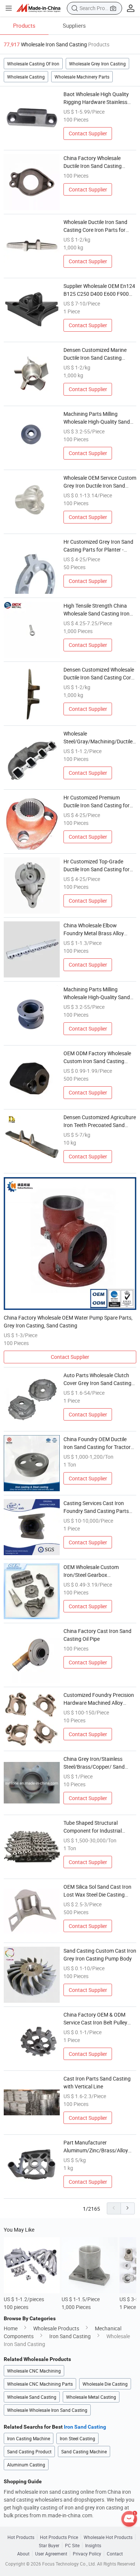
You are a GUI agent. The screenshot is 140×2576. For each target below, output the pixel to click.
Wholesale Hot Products (108, 2537)
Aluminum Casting (26, 2465)
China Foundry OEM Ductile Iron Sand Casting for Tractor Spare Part (97, 1443)
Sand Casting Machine (84, 2451)
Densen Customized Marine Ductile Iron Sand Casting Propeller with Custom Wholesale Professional (95, 354)
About (23, 2554)
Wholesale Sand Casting (32, 2397)
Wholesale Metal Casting (91, 2397)
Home (11, 2328)
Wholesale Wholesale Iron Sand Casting (47, 2410)
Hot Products (21, 2537)
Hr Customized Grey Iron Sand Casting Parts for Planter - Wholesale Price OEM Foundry (98, 546)
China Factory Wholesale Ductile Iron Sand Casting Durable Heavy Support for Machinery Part (94, 162)
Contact (115, 2554)
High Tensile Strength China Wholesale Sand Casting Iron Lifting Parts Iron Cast (97, 610)
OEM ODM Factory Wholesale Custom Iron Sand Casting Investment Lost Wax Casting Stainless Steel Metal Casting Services (97, 1057)
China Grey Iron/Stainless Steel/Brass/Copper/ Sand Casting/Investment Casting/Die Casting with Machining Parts (94, 1763)
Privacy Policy (87, 2554)
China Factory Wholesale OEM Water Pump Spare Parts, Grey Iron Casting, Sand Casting (68, 1321)
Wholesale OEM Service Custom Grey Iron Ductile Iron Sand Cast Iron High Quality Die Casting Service (100, 482)
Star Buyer (49, 2545)
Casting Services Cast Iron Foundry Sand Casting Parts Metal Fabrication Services (96, 1507)
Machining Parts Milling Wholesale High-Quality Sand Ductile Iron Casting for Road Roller (97, 418)
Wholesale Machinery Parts (82, 77)
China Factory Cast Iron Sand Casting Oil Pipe (97, 1635)
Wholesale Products (56, 2328)
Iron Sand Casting (70, 2336)
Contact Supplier (88, 133)
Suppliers (74, 25)
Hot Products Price (59, 2537)
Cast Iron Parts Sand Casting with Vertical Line (97, 2082)
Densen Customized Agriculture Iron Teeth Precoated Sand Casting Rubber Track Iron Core (100, 1121)
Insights (93, 2545)
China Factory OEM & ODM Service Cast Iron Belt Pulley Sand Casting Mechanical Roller (100, 2019)
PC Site (72, 2545)
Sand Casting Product (29, 2451)
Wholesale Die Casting (105, 2384)
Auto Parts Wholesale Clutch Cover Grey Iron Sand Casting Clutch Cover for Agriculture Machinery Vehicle (97, 1379)
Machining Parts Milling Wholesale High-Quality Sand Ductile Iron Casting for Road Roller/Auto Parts (97, 993)
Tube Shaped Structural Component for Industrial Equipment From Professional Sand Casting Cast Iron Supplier (98, 1827)
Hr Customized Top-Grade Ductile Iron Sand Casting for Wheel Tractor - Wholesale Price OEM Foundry (99, 865)
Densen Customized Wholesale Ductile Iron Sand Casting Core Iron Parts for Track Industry (99, 674)
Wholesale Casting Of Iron (33, 64)
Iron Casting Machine (29, 2438)
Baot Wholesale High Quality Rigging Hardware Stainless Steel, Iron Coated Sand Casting (100, 98)
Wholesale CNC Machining (34, 2371)
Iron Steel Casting (77, 2438)
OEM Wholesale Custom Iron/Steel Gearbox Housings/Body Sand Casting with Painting (98, 1571)
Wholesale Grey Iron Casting (97, 64)
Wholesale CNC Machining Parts (40, 2384)
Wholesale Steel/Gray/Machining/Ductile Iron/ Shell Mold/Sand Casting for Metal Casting (98, 738)
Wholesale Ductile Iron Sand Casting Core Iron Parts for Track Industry (95, 226)
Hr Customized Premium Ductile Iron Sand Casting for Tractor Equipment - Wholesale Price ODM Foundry (99, 802)
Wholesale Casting (26, 77)
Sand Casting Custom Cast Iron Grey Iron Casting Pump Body (100, 1955)
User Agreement (51, 2554)
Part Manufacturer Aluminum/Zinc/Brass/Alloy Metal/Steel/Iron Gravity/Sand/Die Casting (96, 2147)
